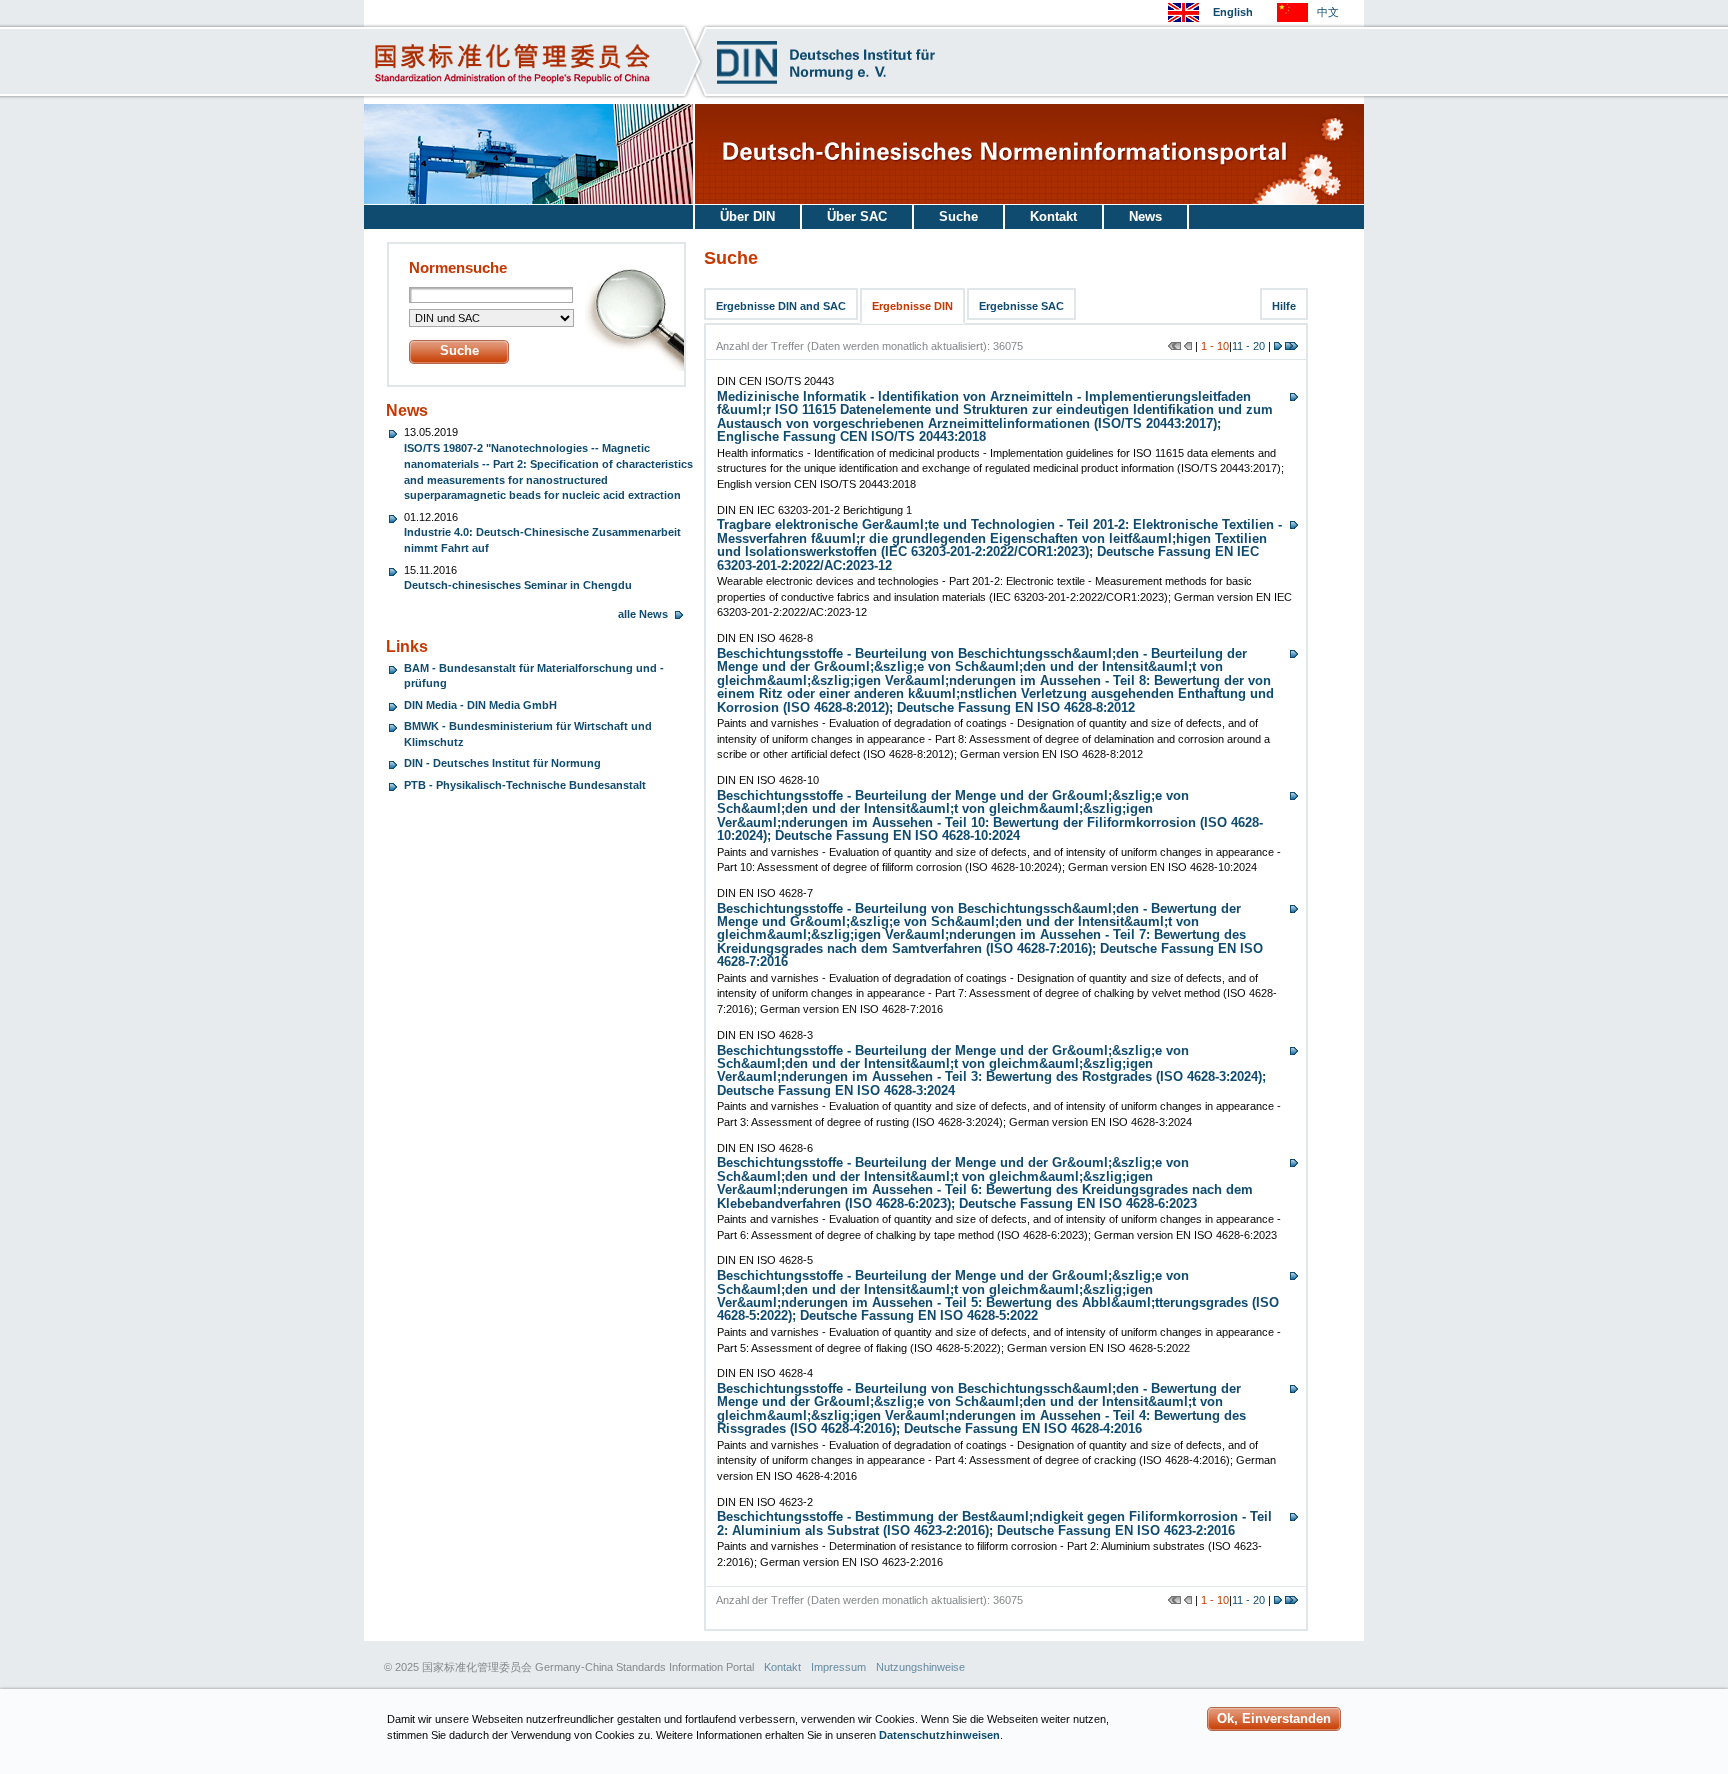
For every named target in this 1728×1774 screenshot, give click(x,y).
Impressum (838, 1667)
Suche (958, 216)
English (1233, 12)
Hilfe (1284, 306)
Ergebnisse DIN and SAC (781, 306)
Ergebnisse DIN (912, 306)
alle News (643, 614)
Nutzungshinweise (920, 1667)
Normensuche (458, 268)
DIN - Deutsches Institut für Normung (502, 763)
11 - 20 (1248, 346)
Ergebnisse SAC (1021, 306)
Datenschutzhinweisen (939, 1735)
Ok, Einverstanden (1274, 1718)
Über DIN (747, 216)
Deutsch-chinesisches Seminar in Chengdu (518, 585)
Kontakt (1053, 216)
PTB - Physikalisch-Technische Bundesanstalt (525, 785)
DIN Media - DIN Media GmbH (480, 705)
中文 (1328, 12)
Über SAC (857, 216)
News (1145, 216)
